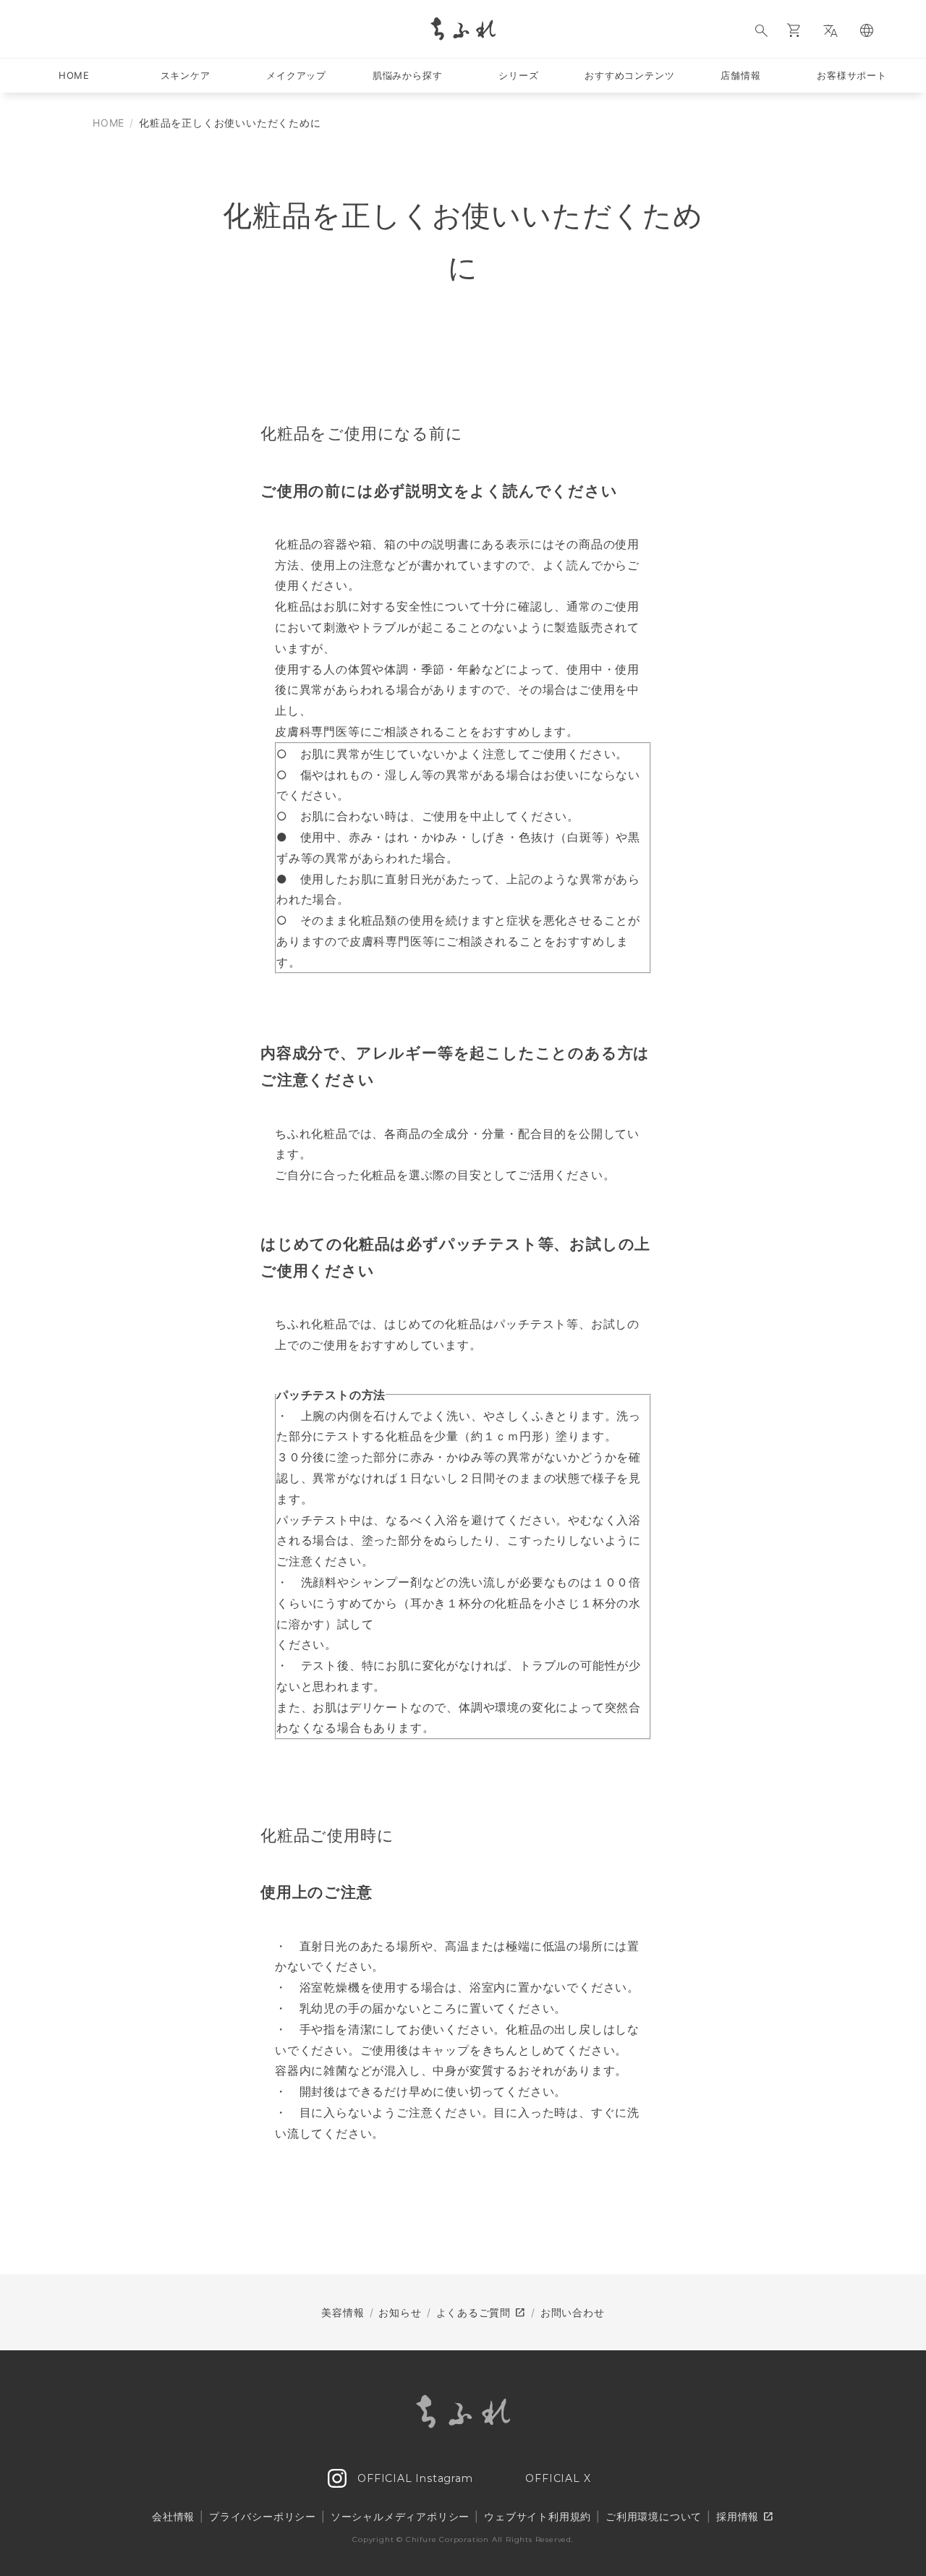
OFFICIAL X (557, 2478)
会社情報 (173, 2516)
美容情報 (343, 2312)
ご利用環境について (654, 2516)
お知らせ (400, 2312)
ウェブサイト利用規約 (538, 2516)
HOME (109, 123)
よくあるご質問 (481, 2313)
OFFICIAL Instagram (413, 2478)
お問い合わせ (573, 2312)
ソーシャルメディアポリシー (400, 2516)
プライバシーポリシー (263, 2516)
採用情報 (745, 2517)
